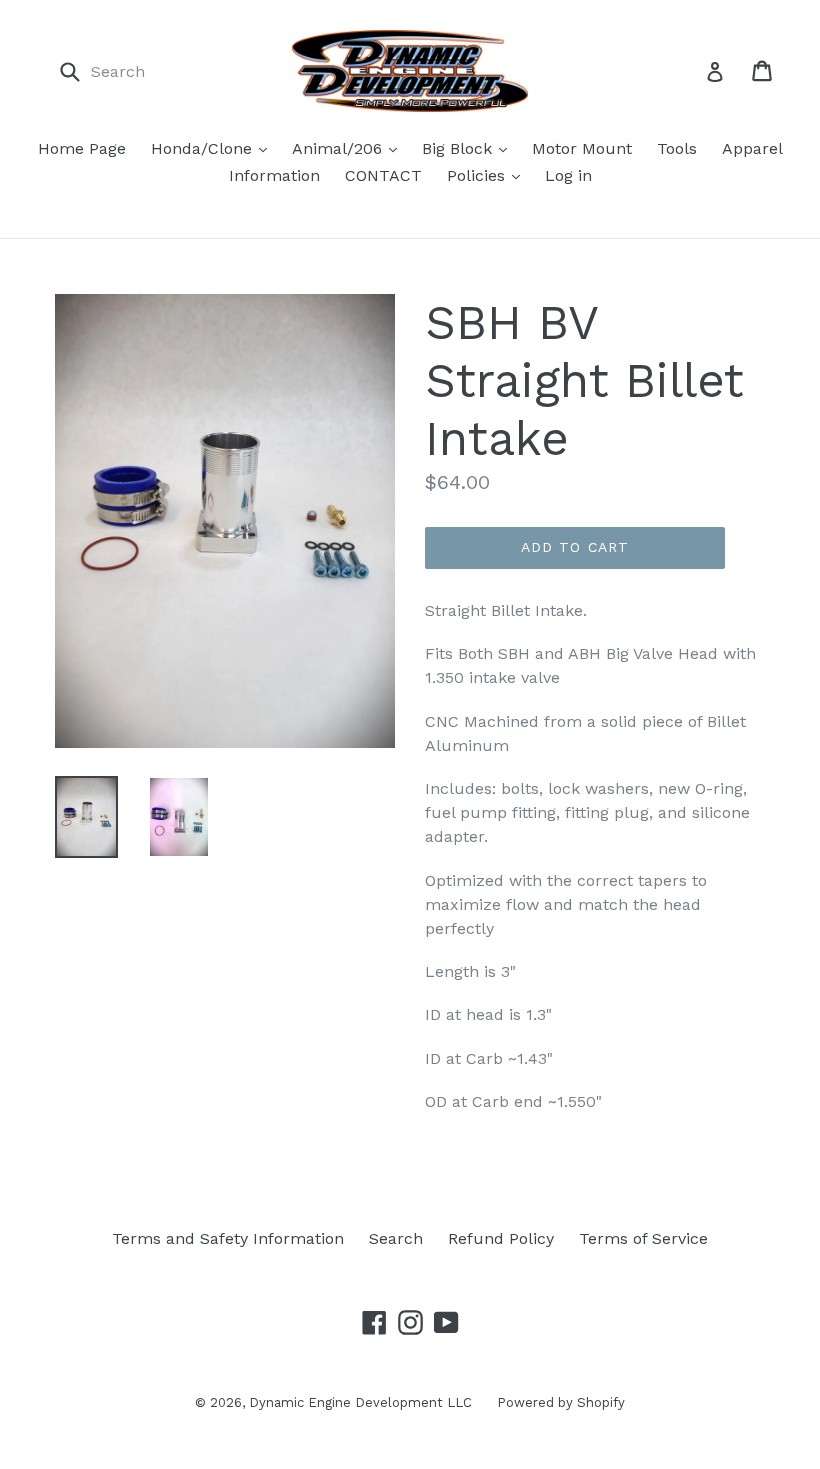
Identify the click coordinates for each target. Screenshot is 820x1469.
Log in (568, 175)
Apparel (752, 148)
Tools (677, 148)
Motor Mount (582, 148)
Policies (478, 175)
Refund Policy (501, 1238)
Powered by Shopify (561, 1402)
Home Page (82, 148)
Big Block (459, 148)
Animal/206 (339, 148)
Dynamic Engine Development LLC (360, 1402)
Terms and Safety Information (228, 1238)
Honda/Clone (204, 148)
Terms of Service (643, 1238)
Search (396, 1238)
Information (274, 175)
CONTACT (383, 175)
